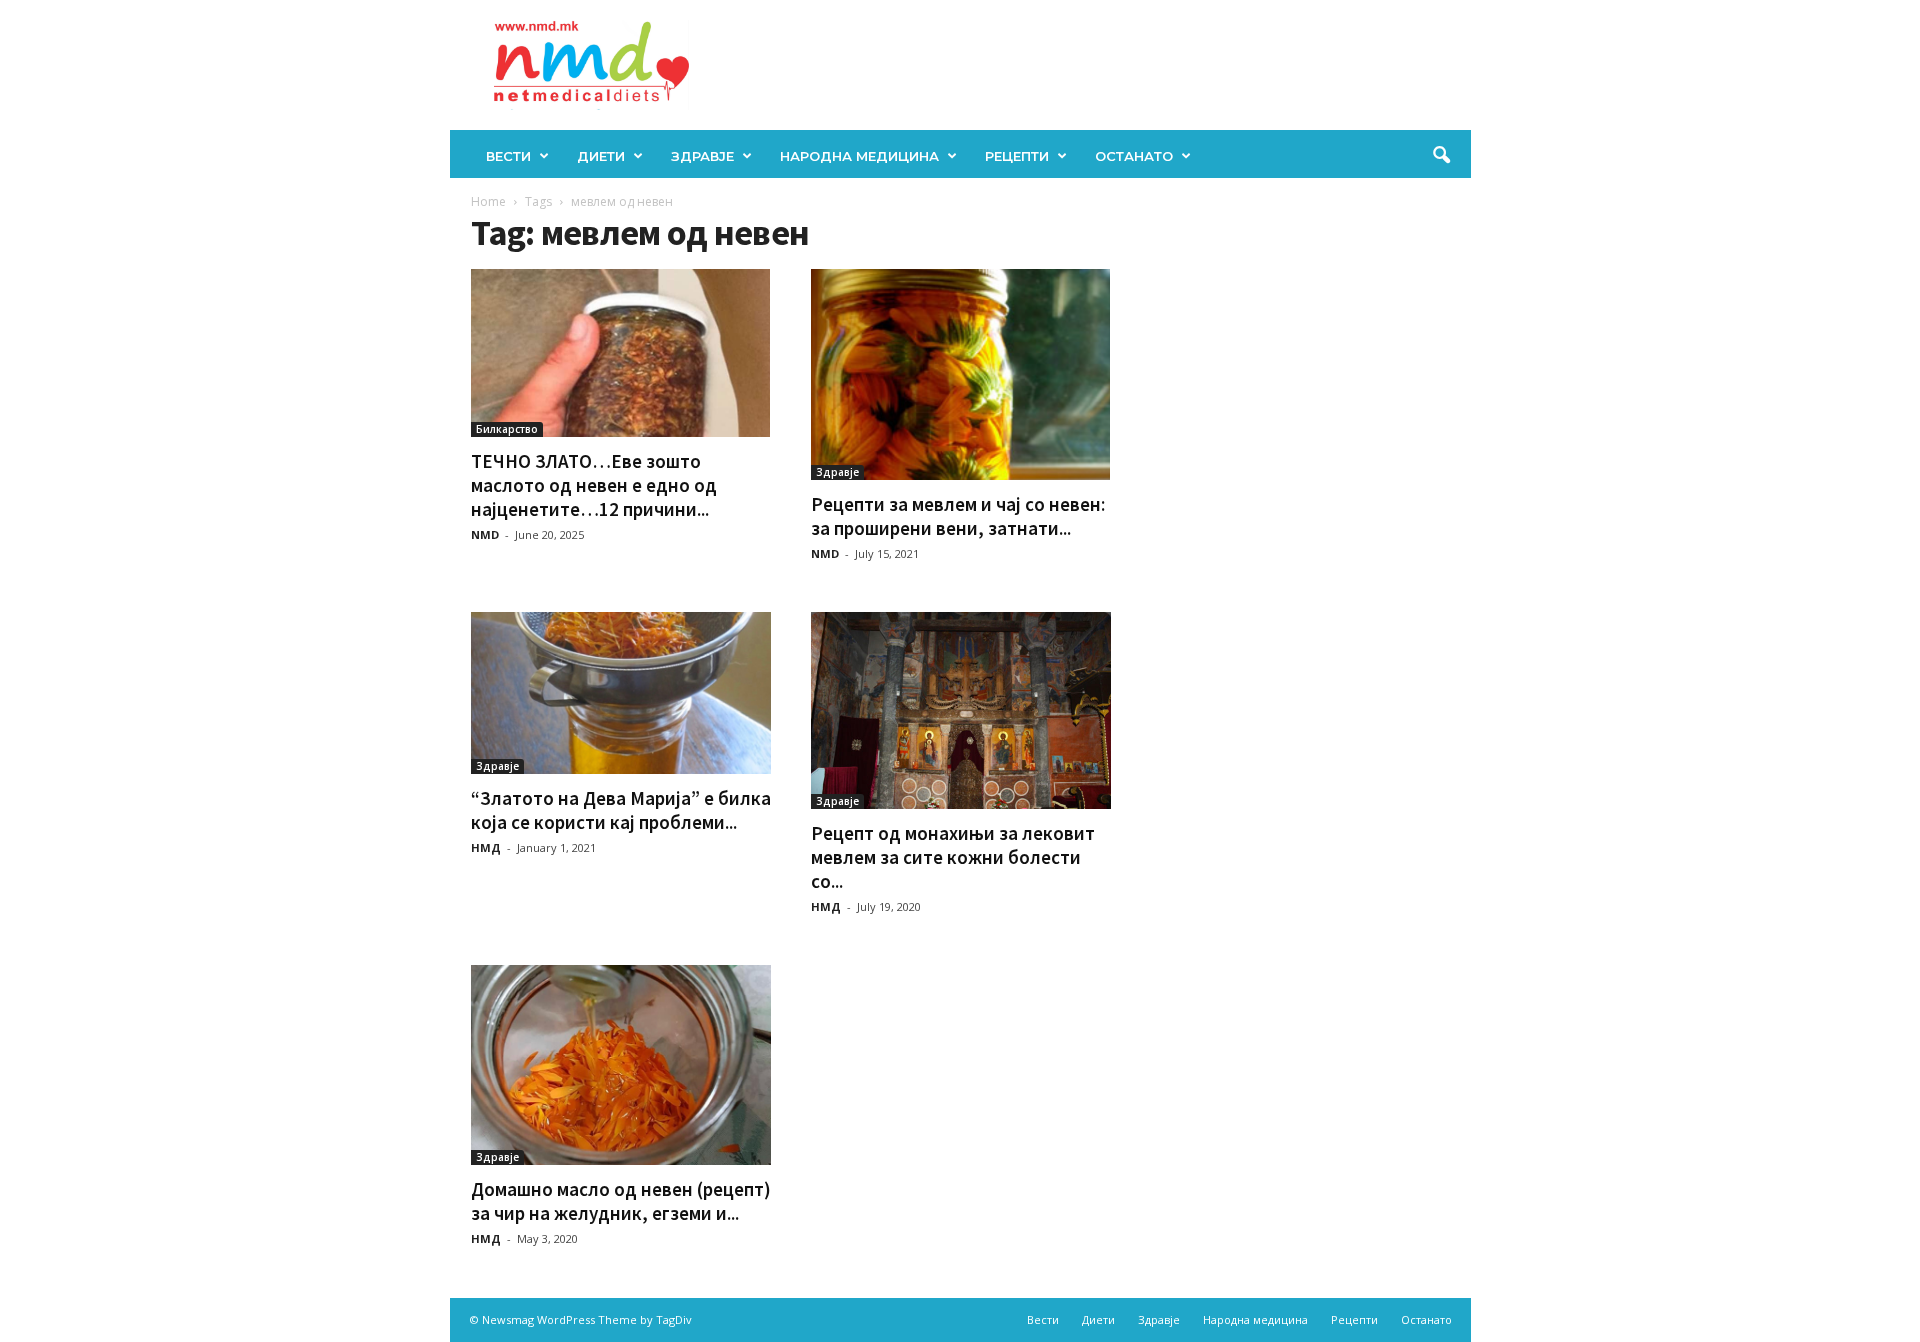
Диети (601, 156)
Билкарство (507, 429)
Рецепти (1017, 156)
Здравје (702, 156)
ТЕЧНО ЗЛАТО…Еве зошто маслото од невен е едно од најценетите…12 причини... (594, 485)
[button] (1441, 156)
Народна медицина (859, 156)
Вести (508, 156)
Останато (1134, 156)
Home (488, 201)
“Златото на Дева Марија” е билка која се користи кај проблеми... (621, 810)
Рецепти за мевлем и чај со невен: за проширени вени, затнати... (958, 516)
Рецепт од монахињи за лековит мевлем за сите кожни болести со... (953, 857)
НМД (486, 847)
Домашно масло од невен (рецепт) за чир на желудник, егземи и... (621, 1201)
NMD (485, 534)
